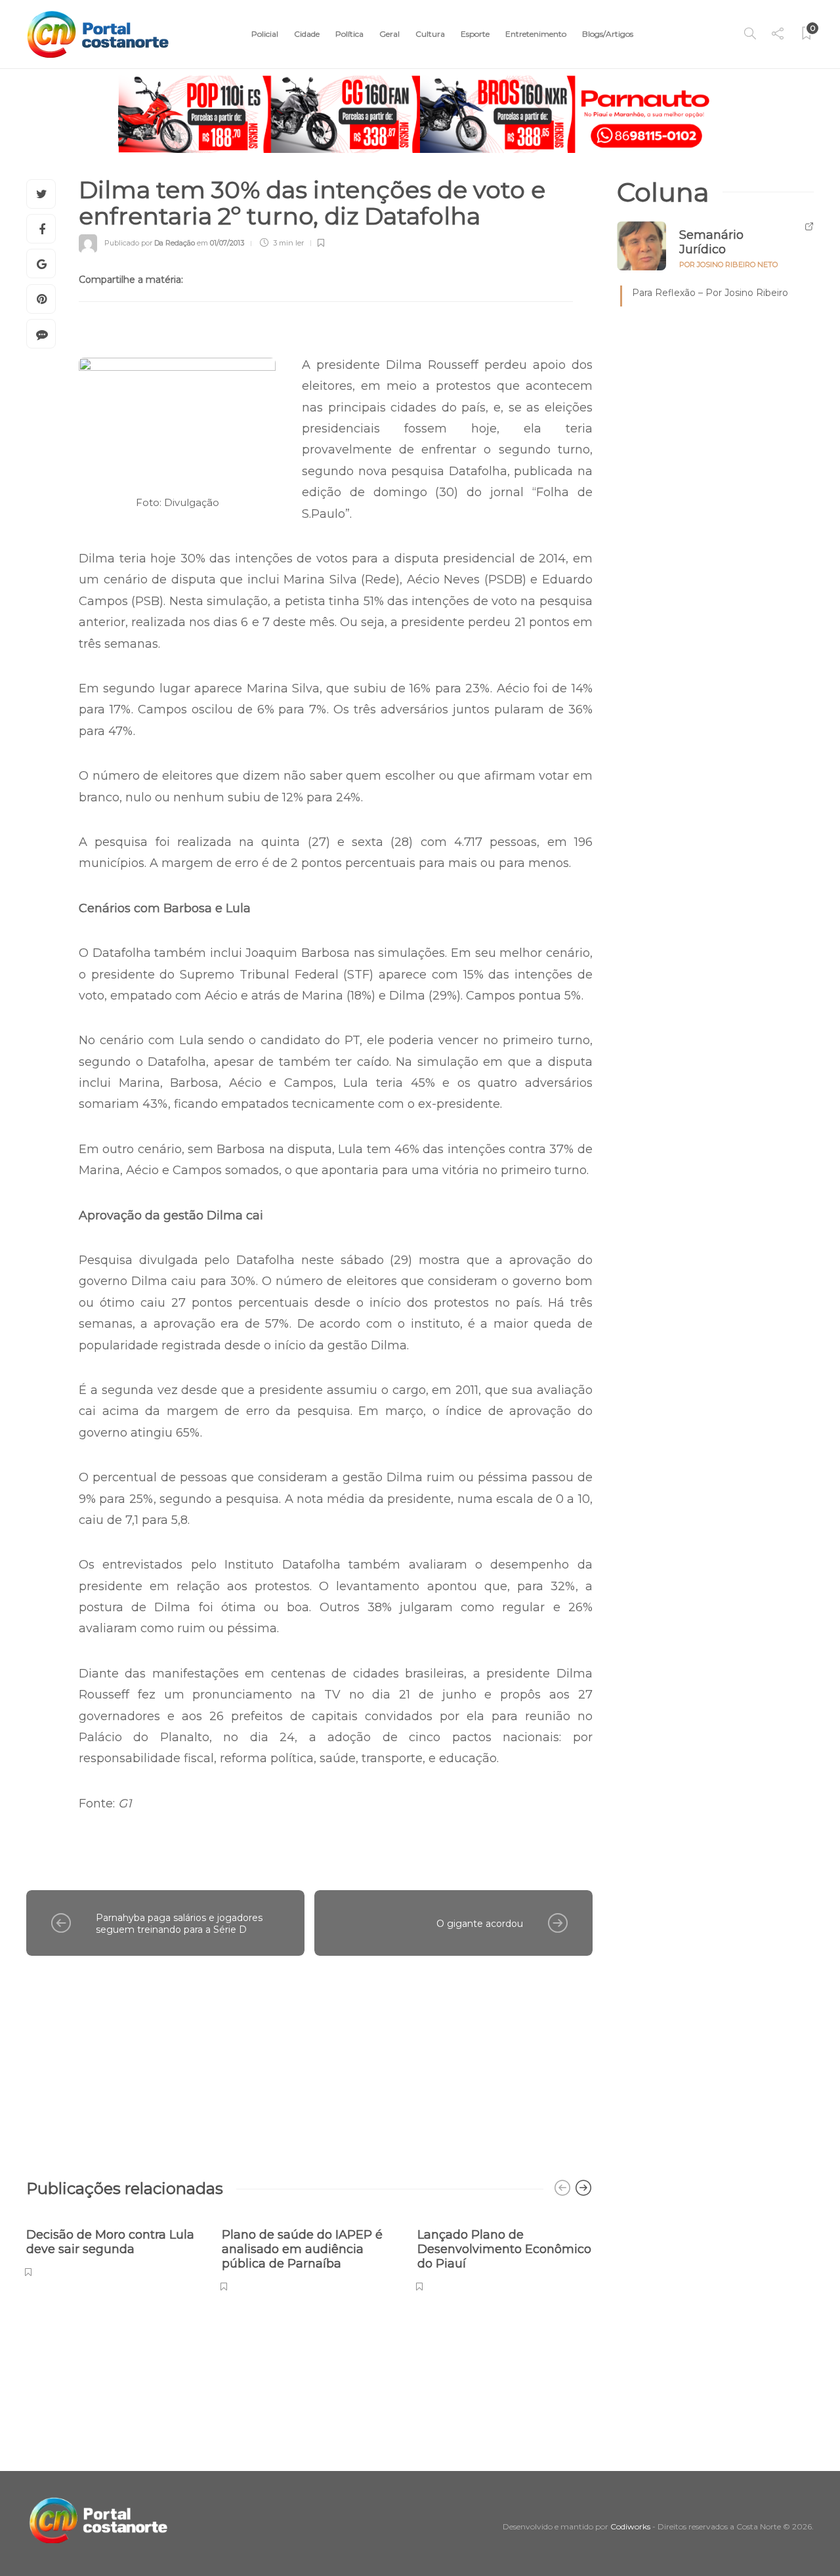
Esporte (475, 34)
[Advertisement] (309, 2061)
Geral (389, 34)
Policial (265, 34)
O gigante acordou (480, 1924)
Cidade (307, 34)
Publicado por (150, 243)
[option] (114, 2246)
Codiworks (630, 2526)
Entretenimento (536, 34)
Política (349, 34)
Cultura (430, 34)
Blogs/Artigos (608, 34)
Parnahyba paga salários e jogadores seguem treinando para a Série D (179, 1924)
